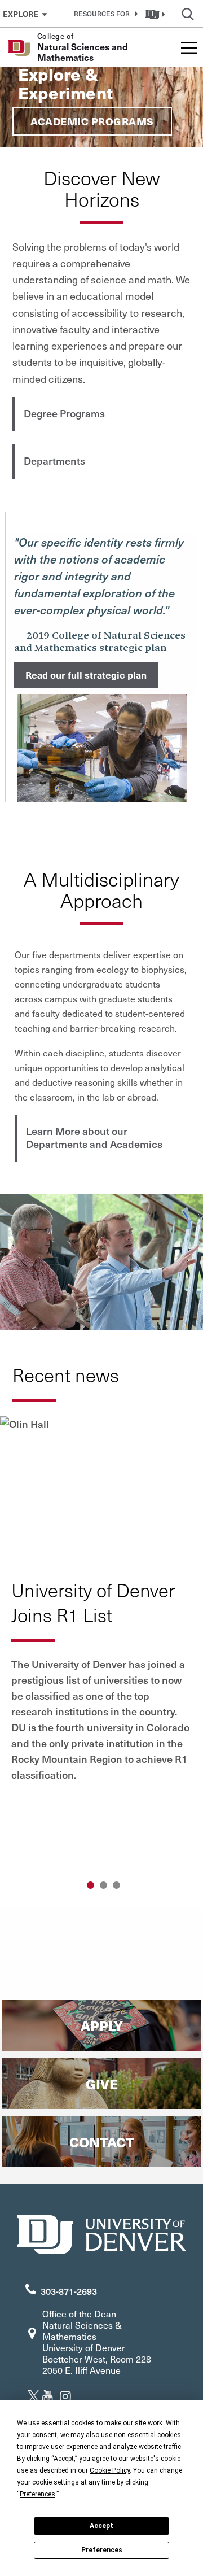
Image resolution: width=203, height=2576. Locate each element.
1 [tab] (91, 1885)
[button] (104, 14)
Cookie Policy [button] (110, 2470)
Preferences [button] (37, 2494)
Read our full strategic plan (86, 675)
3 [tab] (116, 1885)
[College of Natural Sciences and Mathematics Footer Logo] (101, 2233)
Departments (54, 460)
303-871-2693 (69, 2291)
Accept (101, 2526)
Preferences (102, 2550)
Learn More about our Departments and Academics (94, 1137)
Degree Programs (64, 413)
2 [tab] (103, 1885)
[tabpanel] (101, 1608)
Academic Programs (92, 121)
